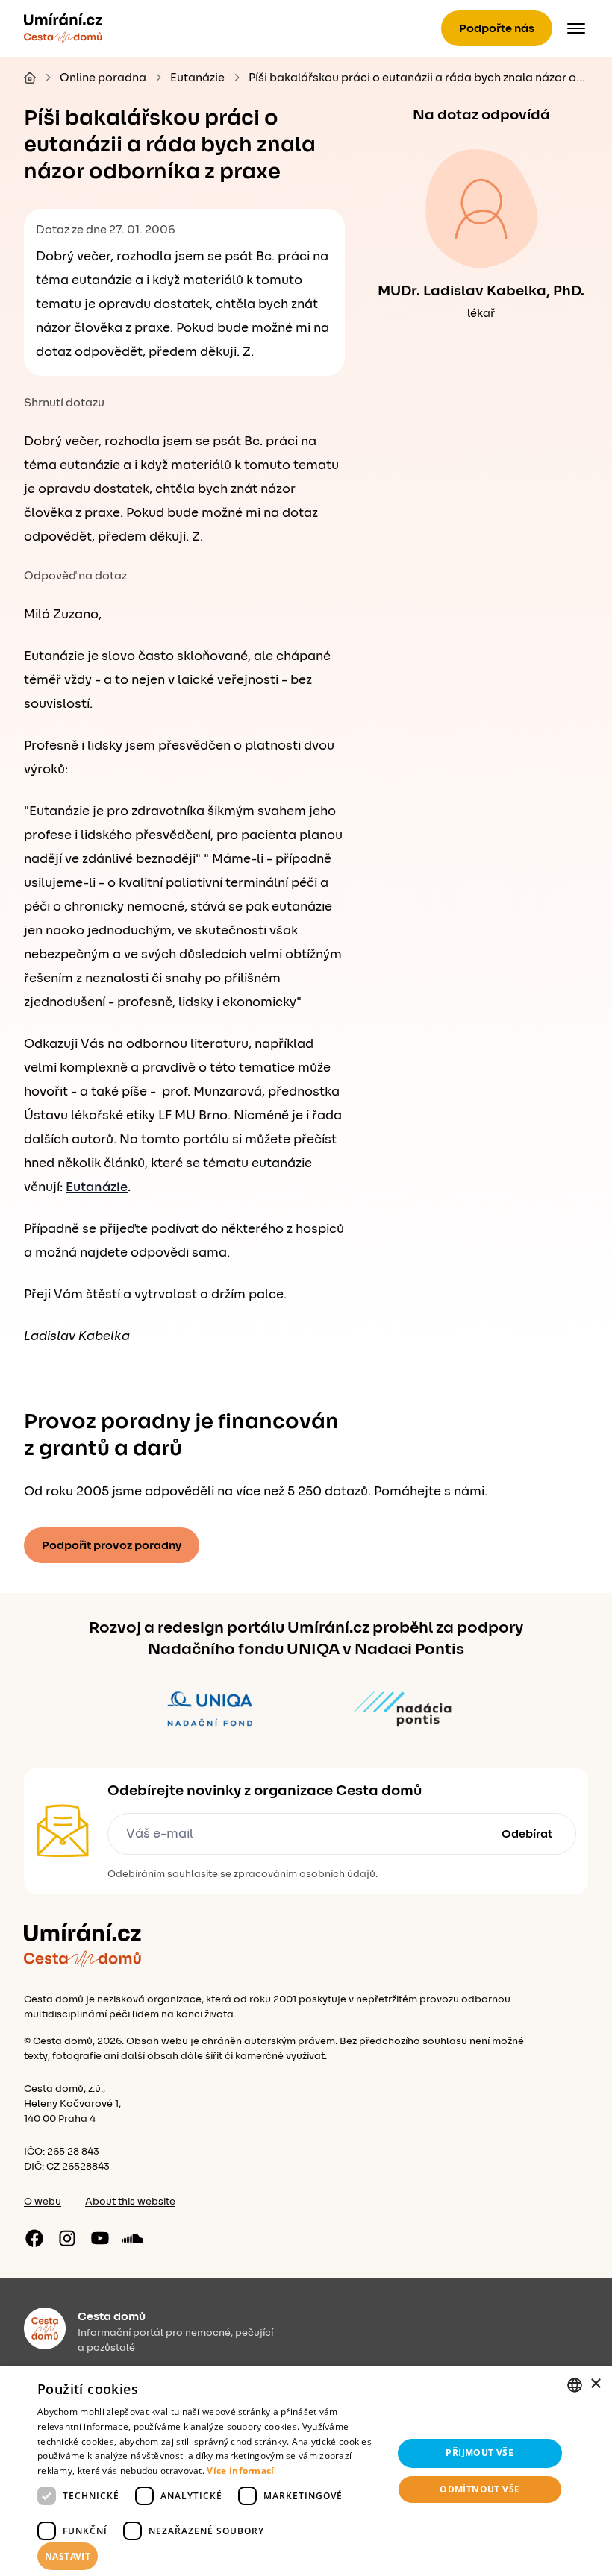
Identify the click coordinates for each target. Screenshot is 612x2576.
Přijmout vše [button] (480, 2453)
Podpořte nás (497, 28)
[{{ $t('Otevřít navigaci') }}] (576, 28)
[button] (210, 2557)
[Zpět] (63, 28)
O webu (43, 2202)
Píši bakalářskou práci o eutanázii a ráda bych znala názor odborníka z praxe (418, 78)
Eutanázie (97, 1187)
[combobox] (575, 2385)
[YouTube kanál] (100, 2238)
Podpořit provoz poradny (112, 1545)
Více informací (240, 2470)
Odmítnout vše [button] (480, 2489)
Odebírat (527, 1834)
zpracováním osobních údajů (305, 1874)
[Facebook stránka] (34, 2238)
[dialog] (306, 2471)
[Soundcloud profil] (133, 2238)
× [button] (595, 2384)
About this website (130, 2202)
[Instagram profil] (67, 2238)
